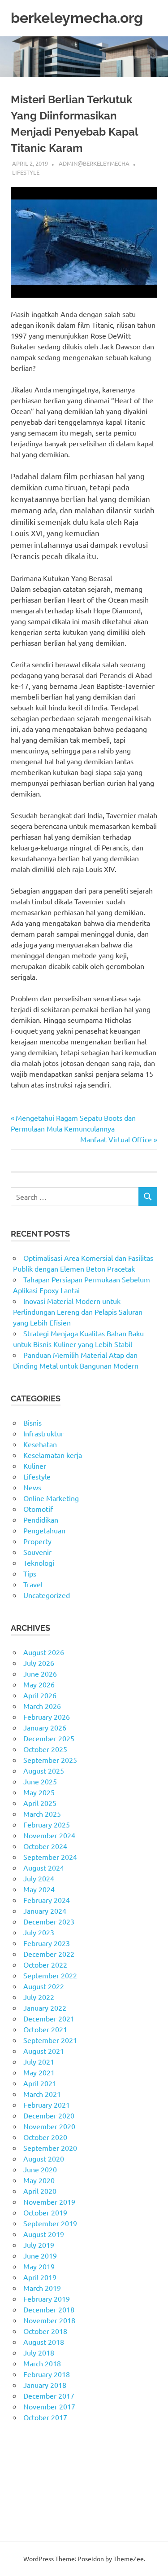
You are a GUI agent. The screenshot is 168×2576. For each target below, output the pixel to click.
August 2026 (44, 1652)
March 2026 (42, 1706)
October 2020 (45, 2137)
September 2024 (50, 1857)
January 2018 (45, 2385)
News (32, 1487)
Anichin (23, 2492)
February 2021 (47, 2105)
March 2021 (42, 2094)
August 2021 (44, 2051)
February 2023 (47, 1943)
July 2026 (39, 1663)
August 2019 (44, 2234)
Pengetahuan (44, 1530)
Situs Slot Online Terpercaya (56, 2471)
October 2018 (45, 2331)
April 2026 (40, 1695)
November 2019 (49, 2202)
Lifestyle (26, 172)
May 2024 (39, 1889)
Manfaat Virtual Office (116, 1139)
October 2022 (45, 1964)
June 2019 (40, 2255)
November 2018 (49, 2320)
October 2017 (45, 2417)
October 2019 (45, 2212)
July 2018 (39, 2352)
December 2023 (49, 1921)
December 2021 (49, 2018)
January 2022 (45, 2008)
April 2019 (40, 2277)
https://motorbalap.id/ (46, 2503)
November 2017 (49, 2406)
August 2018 (44, 2342)
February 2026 (47, 1717)
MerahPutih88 (34, 2460)
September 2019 (50, 2223)
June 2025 (40, 1781)
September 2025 (50, 1760)
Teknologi (39, 1563)
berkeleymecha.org (77, 18)
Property (37, 1541)
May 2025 (39, 1792)
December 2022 (49, 1954)
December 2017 (49, 2395)
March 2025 (42, 1814)
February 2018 (47, 2374)
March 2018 (42, 2363)
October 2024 (45, 1846)
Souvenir (37, 1552)
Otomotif (38, 1509)
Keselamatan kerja (53, 1455)
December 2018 (49, 2309)
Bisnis (32, 1422)
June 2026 (40, 1673)
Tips (30, 1573)
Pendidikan (41, 1519)
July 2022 (39, 1997)
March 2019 (42, 2288)
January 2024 (45, 1911)
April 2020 (40, 2191)
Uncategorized (47, 1595)
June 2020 (40, 2169)
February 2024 (47, 1900)
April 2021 (40, 2083)
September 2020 (50, 2148)
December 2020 (49, 2115)
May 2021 (39, 2072)
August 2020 (44, 2158)
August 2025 (44, 1770)
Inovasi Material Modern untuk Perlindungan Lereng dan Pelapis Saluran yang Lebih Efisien (78, 1312)
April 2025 (40, 1803)
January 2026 (45, 1727)
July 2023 (39, 1932)
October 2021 (45, 2029)
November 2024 (49, 1835)
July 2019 (39, 2245)
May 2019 (39, 2266)
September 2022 (50, 1975)
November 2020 (49, 2126)
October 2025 (45, 1749)
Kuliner (35, 1466)
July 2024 (39, 1878)
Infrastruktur (43, 1433)
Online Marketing (51, 1498)
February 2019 (47, 2299)
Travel (33, 1584)
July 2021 (39, 2061)
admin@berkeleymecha (94, 163)
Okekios (24, 2514)
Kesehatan (40, 1444)
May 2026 (39, 1684)
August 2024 (44, 1867)
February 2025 (47, 1824)
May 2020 (39, 2180)
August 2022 (44, 1986)
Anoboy (23, 2449)
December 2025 (49, 1738)
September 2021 (50, 2040)
